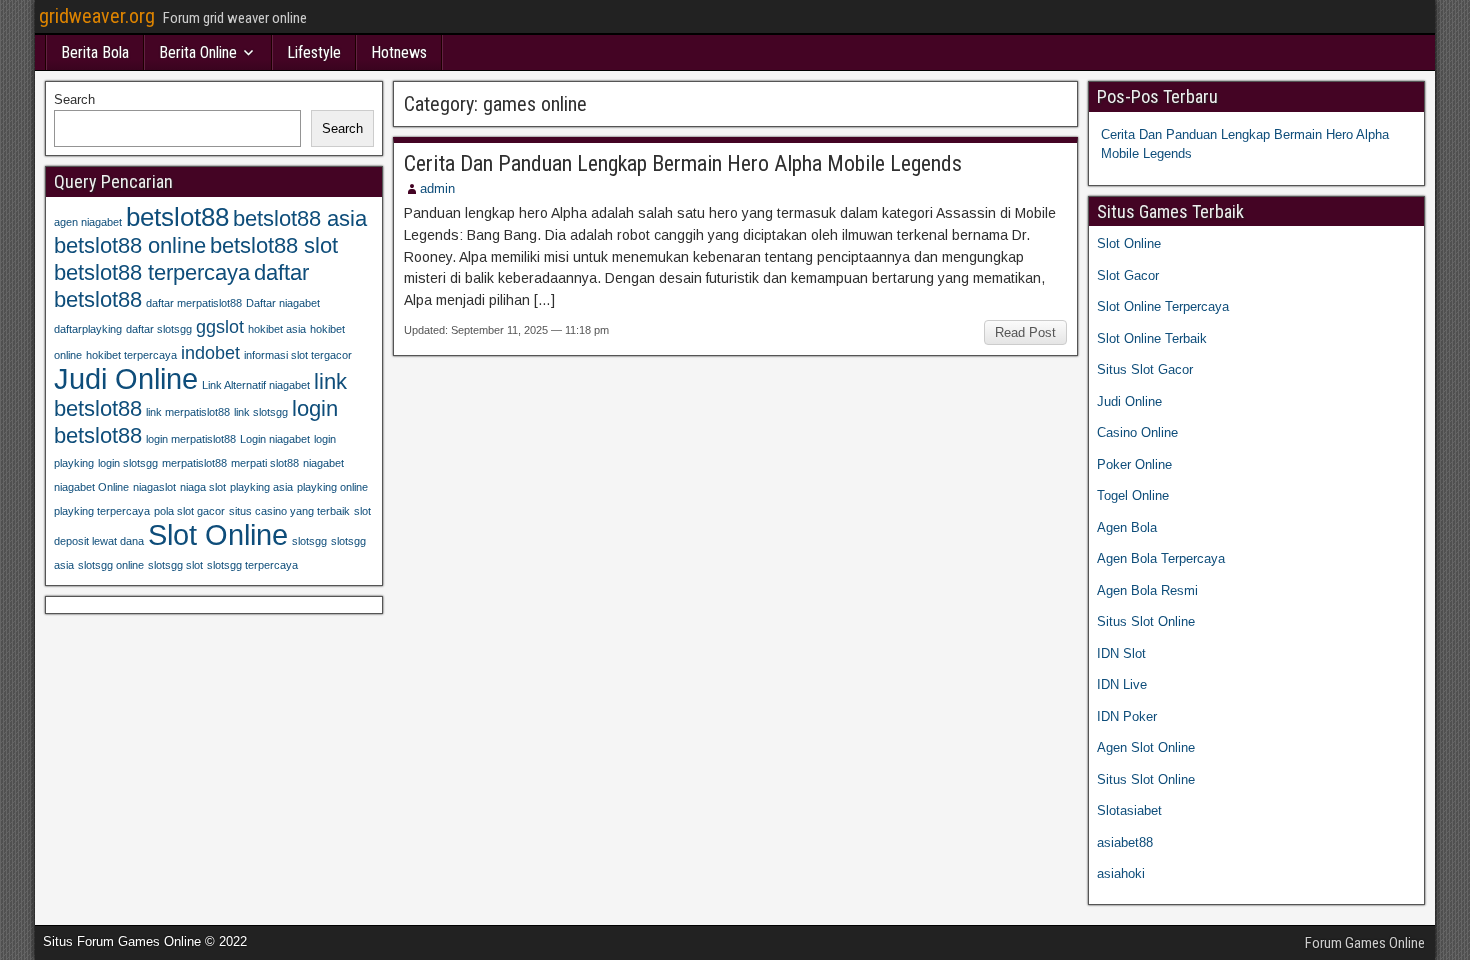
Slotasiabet (1129, 810)
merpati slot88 (265, 463)
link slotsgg (261, 412)
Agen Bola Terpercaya (1161, 558)
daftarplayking (88, 329)
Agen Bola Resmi (1147, 590)
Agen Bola (1127, 527)
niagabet (323, 463)
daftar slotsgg (159, 329)
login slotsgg (128, 463)
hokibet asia (277, 329)
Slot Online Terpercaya (1163, 306)
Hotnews (399, 52)
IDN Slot (1121, 653)
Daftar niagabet (283, 303)
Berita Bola (95, 52)
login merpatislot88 (191, 439)
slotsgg (309, 541)
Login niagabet (275, 439)
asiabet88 (1125, 842)
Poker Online (1134, 464)
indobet (210, 353)
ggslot (220, 327)
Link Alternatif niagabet (256, 385)
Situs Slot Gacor (1145, 369)
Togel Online (1133, 495)
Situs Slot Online (1146, 621)
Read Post (1025, 332)
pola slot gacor (189, 511)
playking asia (261, 487)
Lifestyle (314, 52)
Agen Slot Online (1146, 747)
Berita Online (198, 52)
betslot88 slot (274, 245)
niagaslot (154, 487)
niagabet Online (91, 487)
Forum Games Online (1365, 943)
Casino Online (1137, 432)
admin (437, 188)
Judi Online (126, 378)
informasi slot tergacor (298, 355)
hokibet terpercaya (131, 355)
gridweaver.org (97, 16)
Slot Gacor (1128, 275)
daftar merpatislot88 (194, 303)
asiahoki (1121, 873)
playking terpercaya (102, 511)
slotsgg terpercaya (252, 565)
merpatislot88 (194, 463)
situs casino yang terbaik (289, 511)
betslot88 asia (300, 218)
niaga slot (203, 487)
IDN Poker (1127, 716)
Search (74, 99)
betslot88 (177, 217)
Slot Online (218, 534)
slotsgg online (111, 565)
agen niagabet (88, 222)
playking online (332, 487)
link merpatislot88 (188, 412)
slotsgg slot (175, 565)
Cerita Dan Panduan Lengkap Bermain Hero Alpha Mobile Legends (683, 163)
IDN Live (1122, 684)
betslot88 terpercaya (152, 272)
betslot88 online (130, 245)
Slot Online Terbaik (1152, 338)
